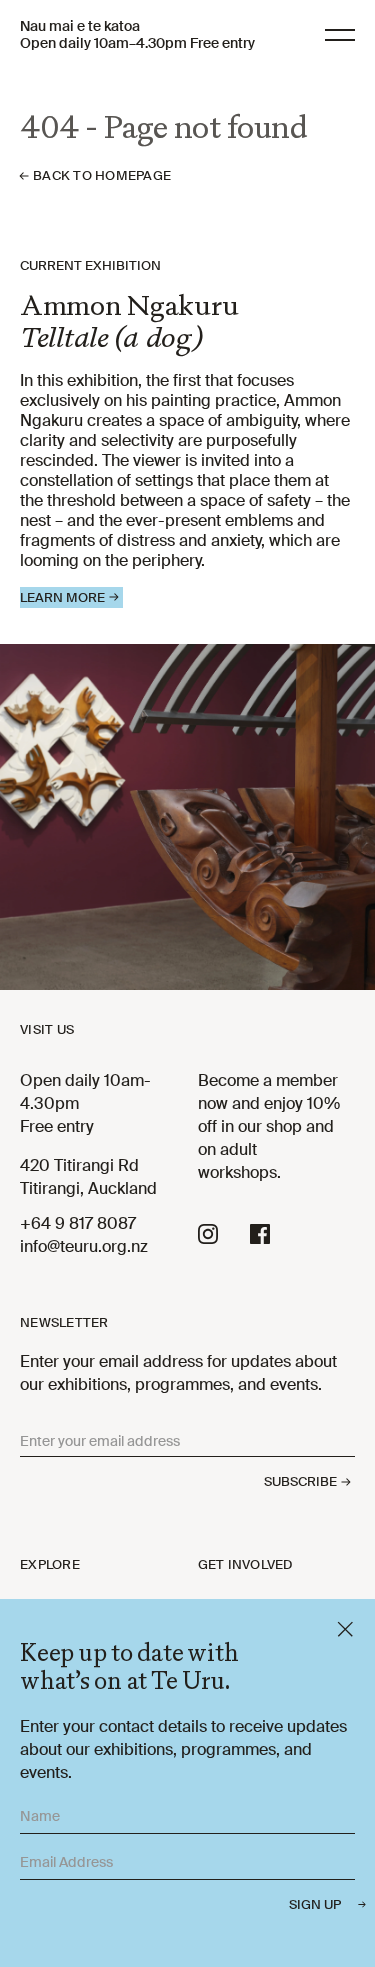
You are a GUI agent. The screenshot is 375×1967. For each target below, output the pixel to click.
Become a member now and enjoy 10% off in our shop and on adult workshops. (269, 1126)
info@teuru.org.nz (84, 1246)
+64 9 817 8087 (78, 1223)
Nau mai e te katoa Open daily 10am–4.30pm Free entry (137, 35)
